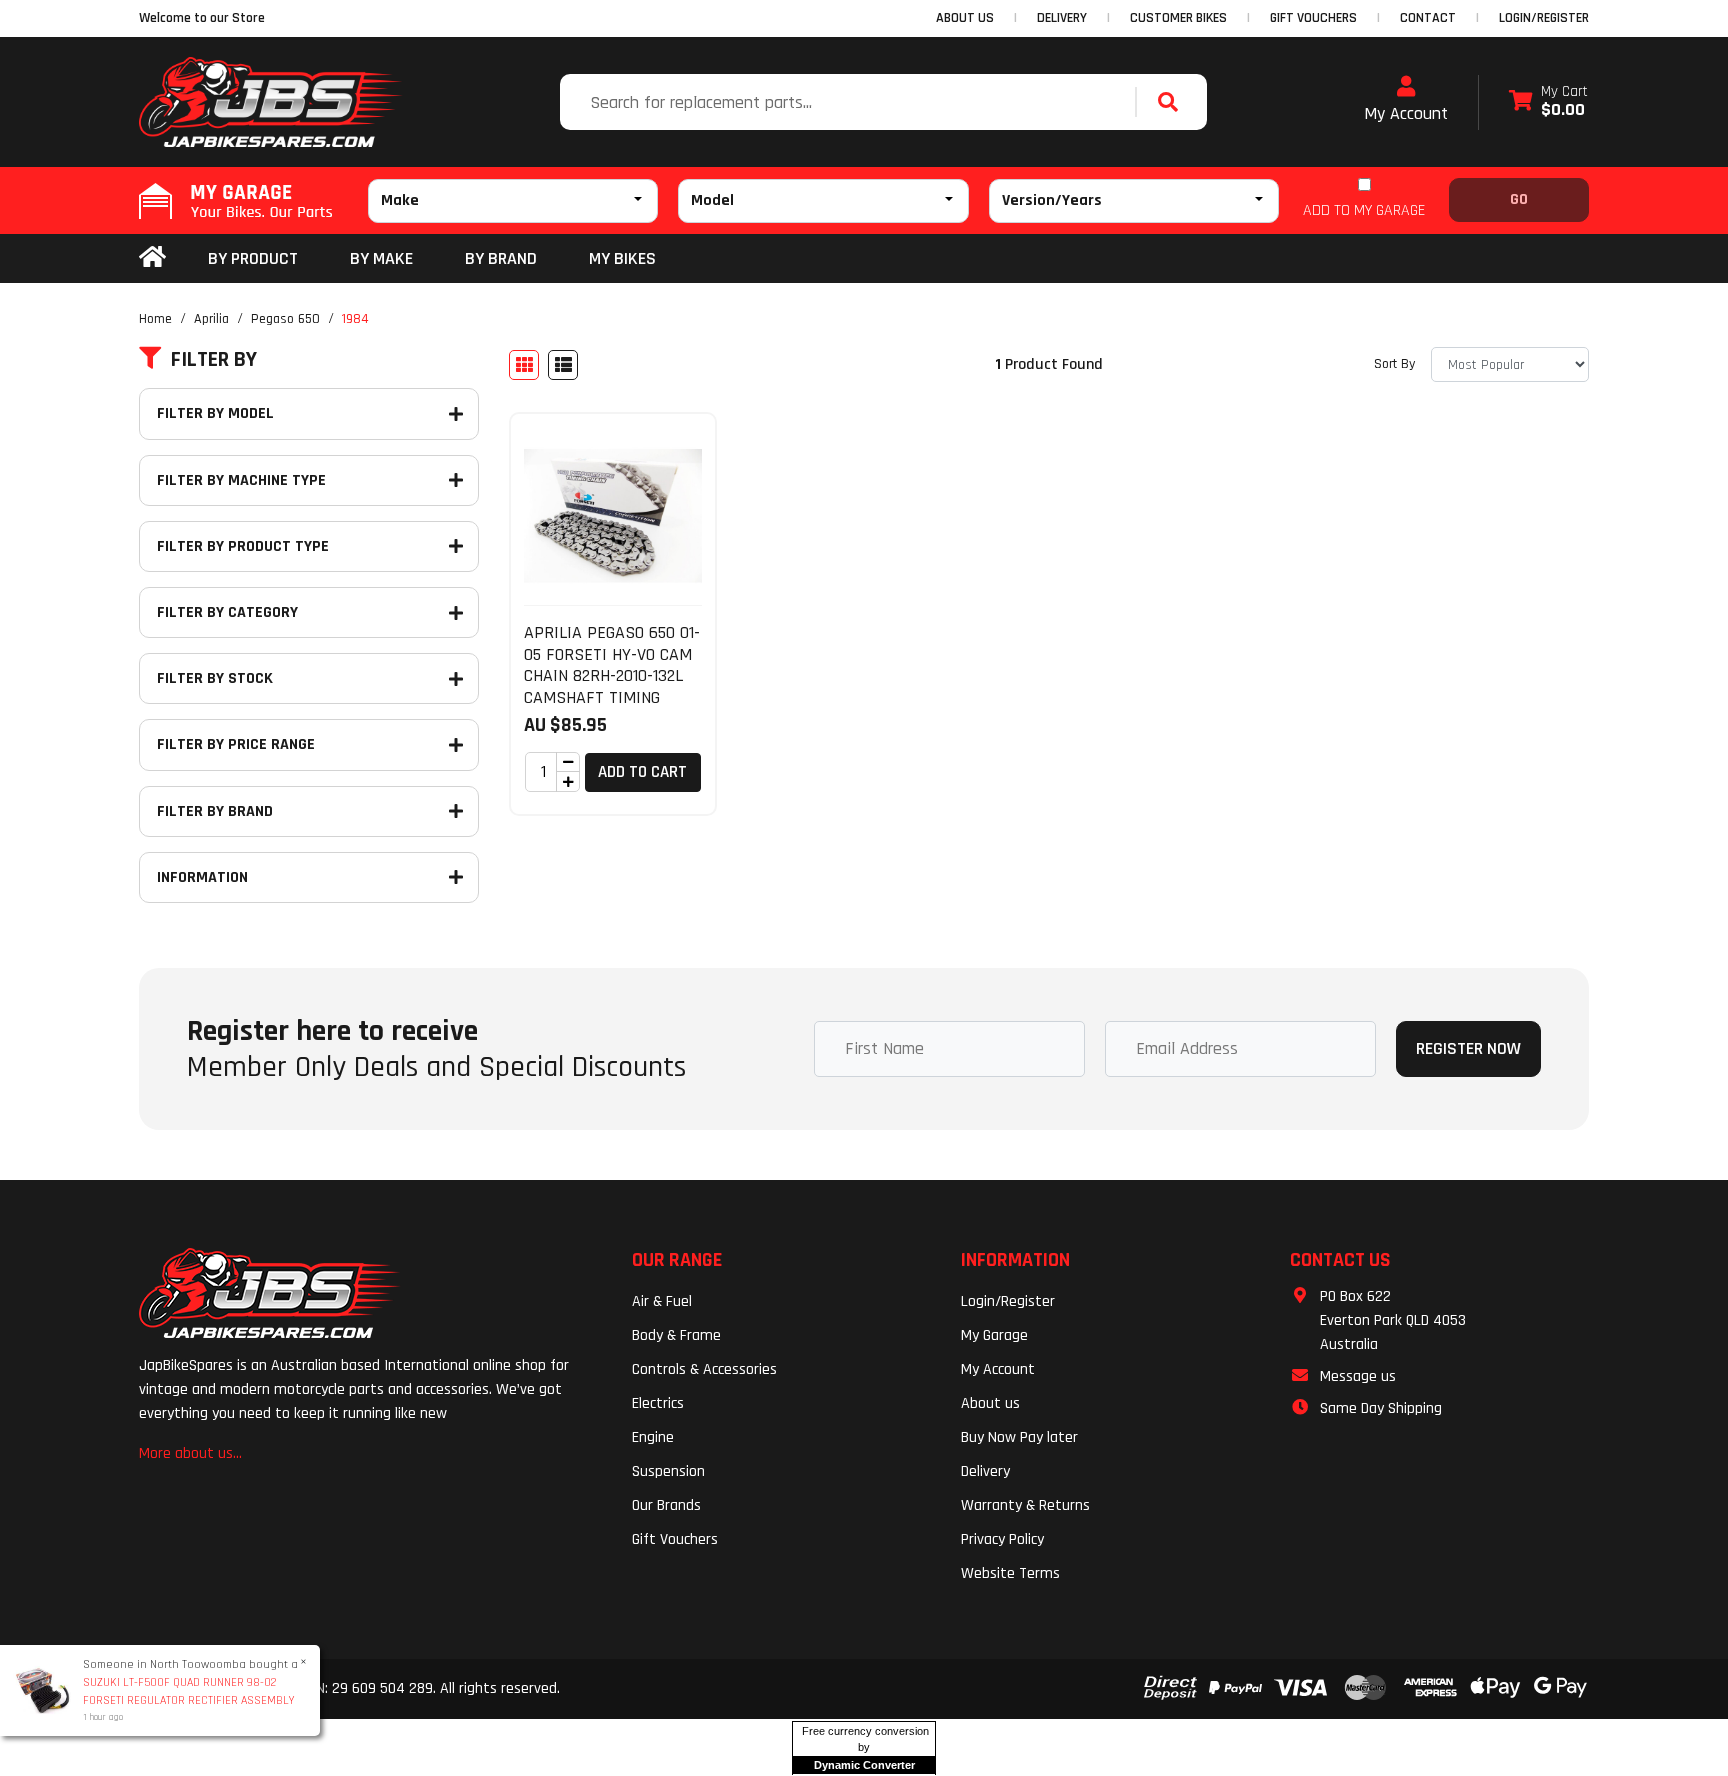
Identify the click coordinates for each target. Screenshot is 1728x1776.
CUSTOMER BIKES (1178, 18)
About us (990, 1403)
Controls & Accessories (704, 1369)
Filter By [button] (214, 360)
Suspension (668, 1471)
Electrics (658, 1403)
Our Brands (666, 1505)
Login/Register (1544, 18)
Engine (653, 1437)
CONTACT (1428, 18)
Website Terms (1010, 1573)
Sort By (1394, 364)
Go (1519, 199)
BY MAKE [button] (381, 258)
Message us (1358, 1376)
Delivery (985, 1471)
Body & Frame (676, 1335)
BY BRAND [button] (501, 258)
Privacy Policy (1002, 1539)
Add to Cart (642, 772)
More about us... (190, 1453)
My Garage (994, 1335)
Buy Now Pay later (1019, 1437)
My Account (1406, 113)
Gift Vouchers (675, 1539)
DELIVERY (1062, 18)
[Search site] (1173, 102)
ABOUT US (965, 18)
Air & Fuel (662, 1301)
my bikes (622, 258)
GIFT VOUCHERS (1313, 18)
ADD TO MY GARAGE (1364, 210)
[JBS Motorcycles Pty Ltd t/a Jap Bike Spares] (271, 102)
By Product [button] (253, 258)
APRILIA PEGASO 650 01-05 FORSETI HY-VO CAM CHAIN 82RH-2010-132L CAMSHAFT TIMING (612, 665)
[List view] (563, 365)
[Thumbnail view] (524, 365)
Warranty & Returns (1025, 1505)
